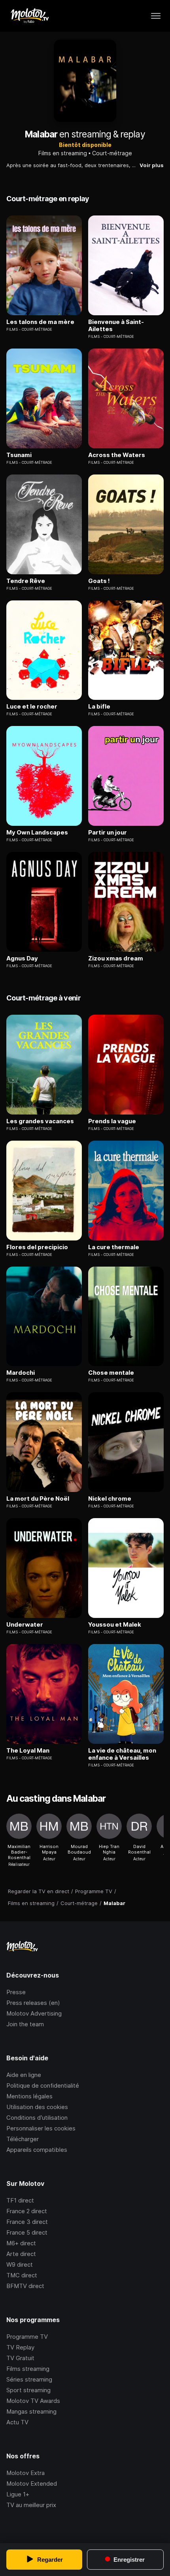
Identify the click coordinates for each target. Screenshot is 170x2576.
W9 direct (20, 2264)
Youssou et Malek (115, 1625)
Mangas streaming (31, 2411)
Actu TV (17, 2422)
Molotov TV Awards (33, 2401)
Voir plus (152, 165)
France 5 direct (27, 2232)
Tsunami (19, 455)
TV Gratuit (20, 2358)
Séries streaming (29, 2379)
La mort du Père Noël (38, 1499)
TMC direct (22, 2275)
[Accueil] (29, 16)
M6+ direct (21, 2243)
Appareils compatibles (37, 2150)
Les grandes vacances (40, 1121)
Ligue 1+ (18, 2494)
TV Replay (20, 2347)
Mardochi (21, 1373)
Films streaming (28, 2369)
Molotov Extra (25, 2473)
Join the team (25, 2024)
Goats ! (99, 581)
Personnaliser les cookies (41, 2128)
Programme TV (27, 2337)
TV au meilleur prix (31, 2505)
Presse (16, 1992)
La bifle (99, 707)
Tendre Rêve (26, 581)
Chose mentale (111, 1373)
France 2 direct (27, 2211)
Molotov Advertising (34, 2013)
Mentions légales (29, 2096)
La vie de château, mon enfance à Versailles (122, 1754)
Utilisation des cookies (37, 2107)
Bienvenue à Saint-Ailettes (116, 326)
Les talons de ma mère (40, 322)
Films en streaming (63, 153)
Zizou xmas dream (116, 958)
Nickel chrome (110, 1499)
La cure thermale (114, 1247)
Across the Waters (117, 455)
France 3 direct (27, 2222)
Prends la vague (112, 1121)
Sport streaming (28, 2390)
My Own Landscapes (37, 833)
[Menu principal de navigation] (156, 16)
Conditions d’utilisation (37, 2118)
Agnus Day (22, 958)
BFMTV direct (25, 2286)
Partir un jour (108, 833)
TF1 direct (20, 2200)
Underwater (25, 1625)
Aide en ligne (24, 2075)
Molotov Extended (32, 2484)
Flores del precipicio (37, 1247)
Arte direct (21, 2254)
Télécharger (23, 2139)
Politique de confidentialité (43, 2085)
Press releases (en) (33, 2003)
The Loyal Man (28, 1751)
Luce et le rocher (32, 707)
